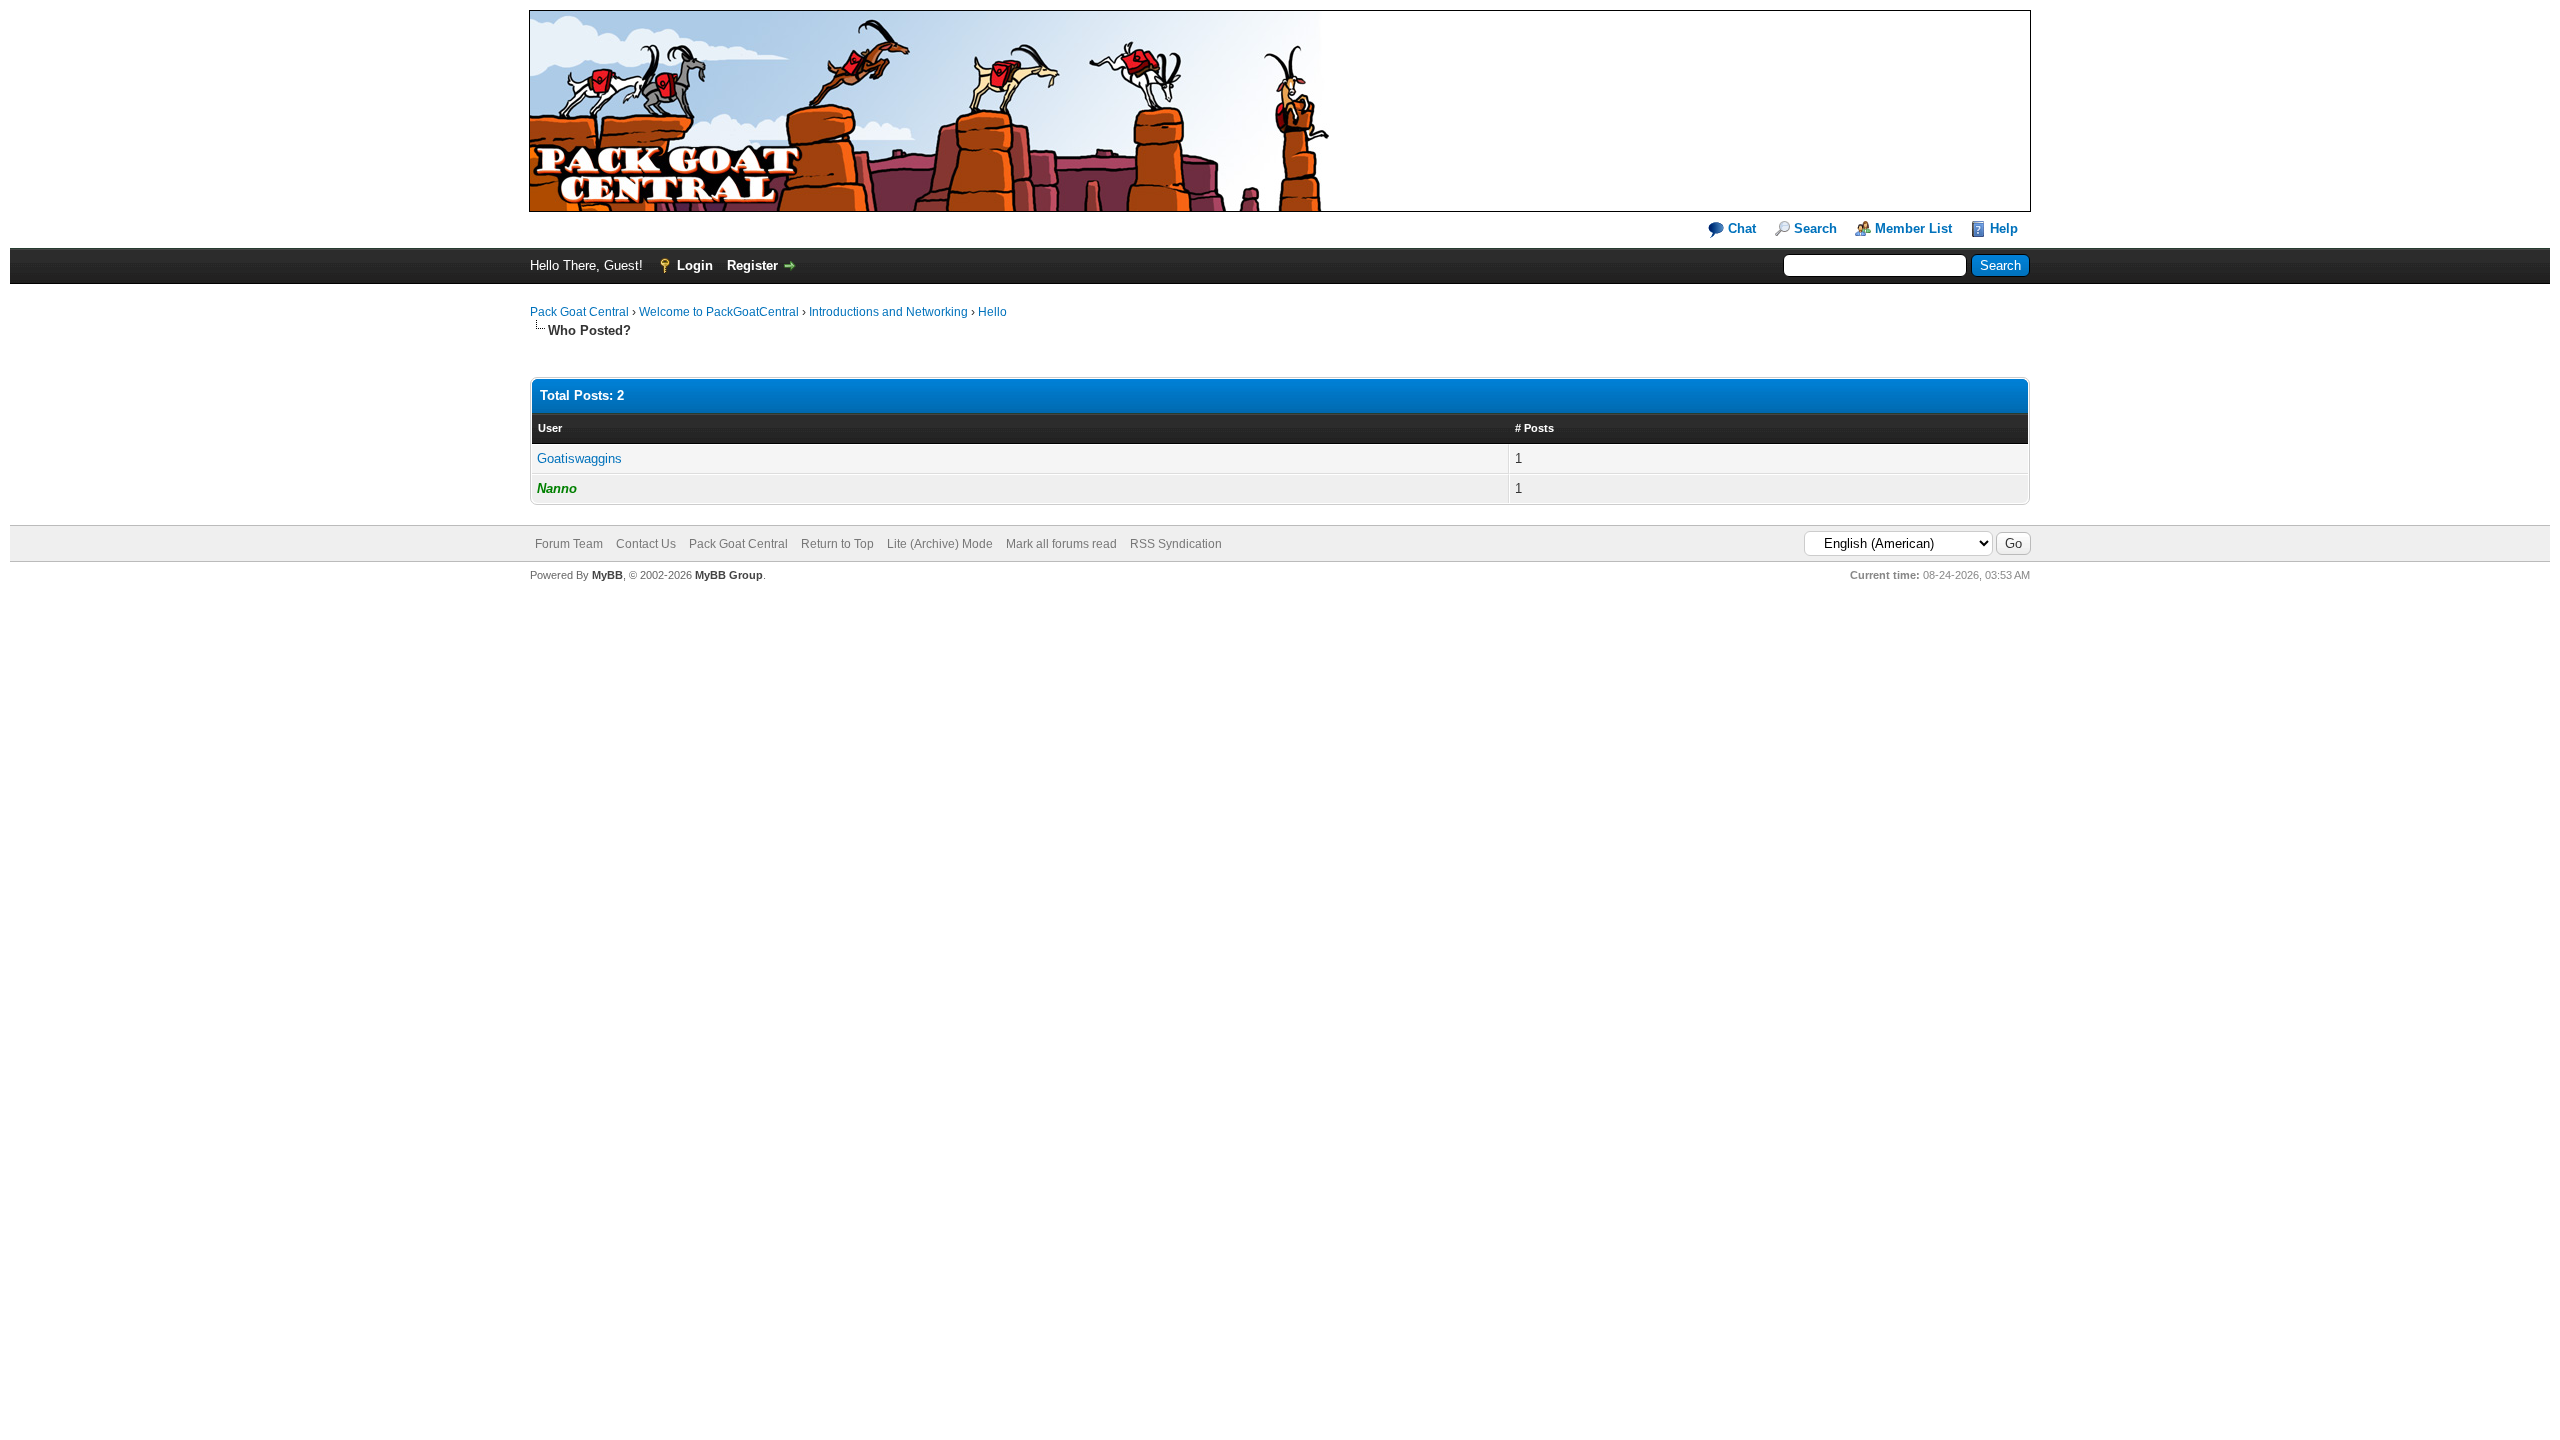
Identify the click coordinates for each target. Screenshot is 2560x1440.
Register (752, 265)
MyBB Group (729, 575)
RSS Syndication (1176, 544)
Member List (1913, 228)
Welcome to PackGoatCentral (719, 312)
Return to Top (837, 544)
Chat (1740, 228)
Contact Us (646, 544)
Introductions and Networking (888, 312)
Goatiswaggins (579, 458)
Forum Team (569, 544)
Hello (992, 312)
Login (695, 265)
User (550, 428)
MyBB (607, 575)
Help (2004, 228)
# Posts (1534, 428)
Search (1815, 228)
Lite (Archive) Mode (940, 544)
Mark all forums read (1061, 544)
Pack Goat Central (579, 312)
